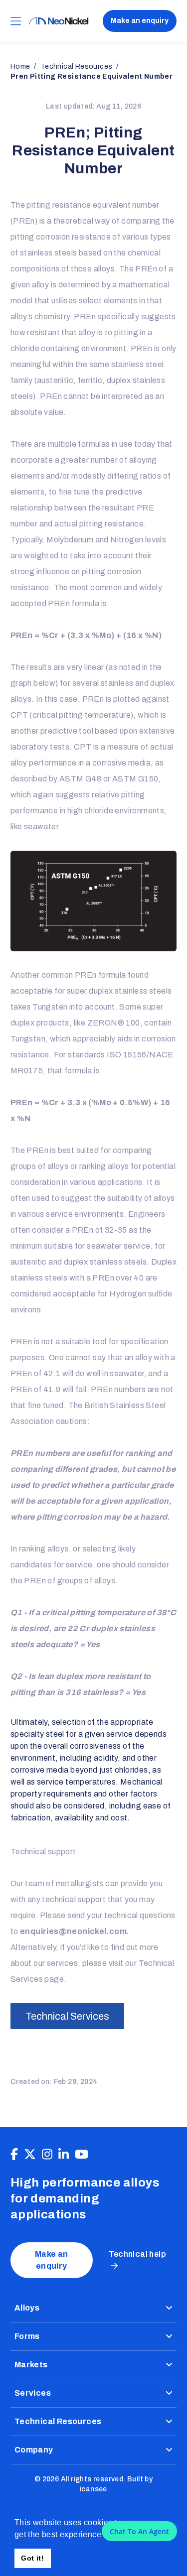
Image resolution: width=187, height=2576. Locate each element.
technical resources (77, 66)
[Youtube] (82, 2155)
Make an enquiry (140, 21)
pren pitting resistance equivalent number (92, 76)
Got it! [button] (32, 2558)
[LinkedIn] (64, 2155)
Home (20, 66)
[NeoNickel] (59, 21)
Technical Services (67, 2016)
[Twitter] (30, 2155)
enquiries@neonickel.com (73, 1931)
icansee (93, 2489)
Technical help (138, 2254)
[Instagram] (47, 2155)
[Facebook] (14, 2155)
